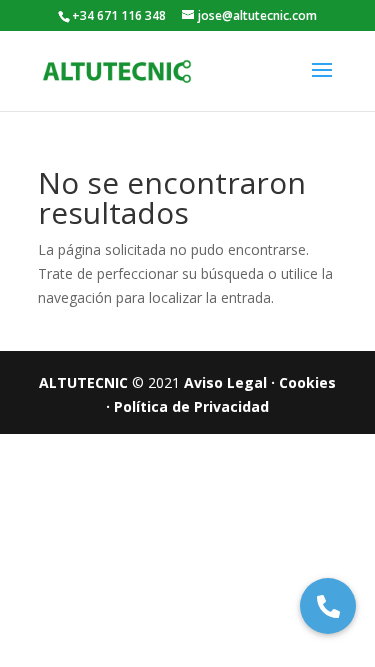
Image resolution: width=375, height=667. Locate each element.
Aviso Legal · (229, 382)
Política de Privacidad (191, 406)
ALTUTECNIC (85, 382)
